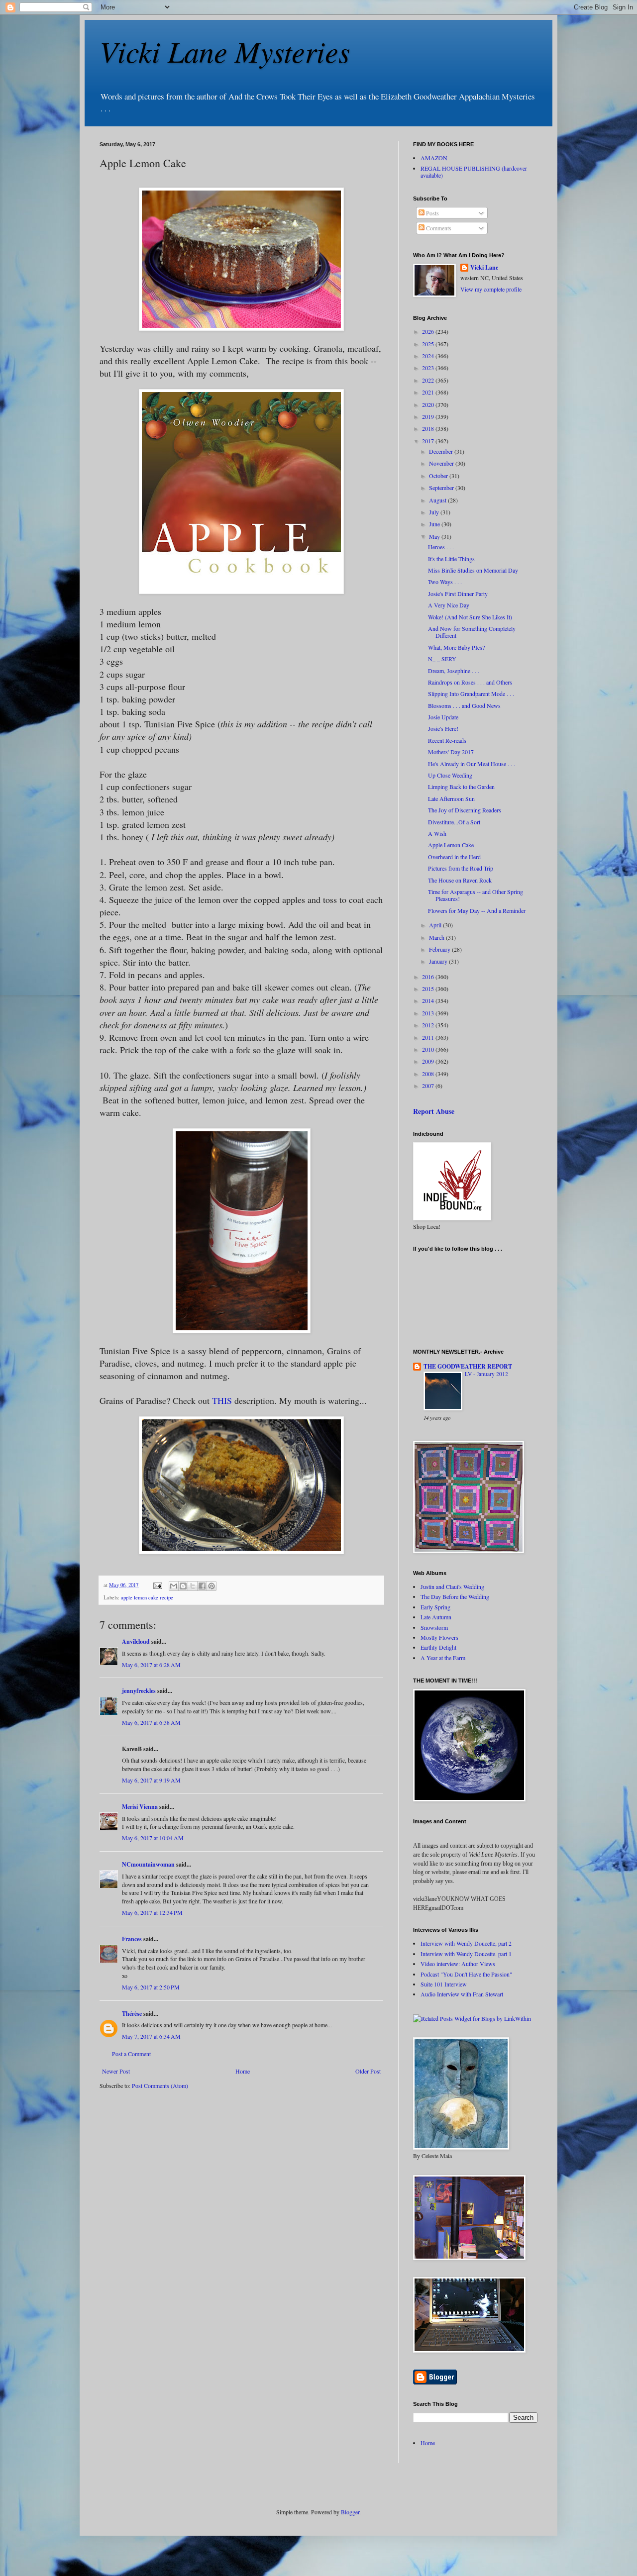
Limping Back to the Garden (461, 787)
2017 (429, 441)
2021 (429, 392)
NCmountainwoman (148, 1864)
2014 (429, 1000)
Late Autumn (436, 1617)
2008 (429, 1074)
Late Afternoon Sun (451, 798)
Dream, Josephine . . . (454, 671)
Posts (432, 213)
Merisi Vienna (140, 1807)
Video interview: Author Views (458, 1964)
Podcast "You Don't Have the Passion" (466, 1974)
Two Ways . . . (445, 582)
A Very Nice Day (449, 605)
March (437, 937)
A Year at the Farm (443, 1658)
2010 (429, 1049)
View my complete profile (491, 289)
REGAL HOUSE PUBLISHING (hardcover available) (474, 172)
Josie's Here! (443, 728)
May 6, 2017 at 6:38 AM (151, 1722)
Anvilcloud (136, 1641)
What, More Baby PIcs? (456, 647)
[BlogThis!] (183, 1586)
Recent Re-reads (447, 740)
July (435, 512)
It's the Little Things (451, 559)
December (442, 451)
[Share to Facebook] (202, 1586)
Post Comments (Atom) (160, 2085)
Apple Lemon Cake (451, 845)
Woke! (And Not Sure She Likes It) (470, 617)
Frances (132, 1939)
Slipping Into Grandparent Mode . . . (471, 694)
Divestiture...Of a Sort (454, 822)
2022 (429, 380)
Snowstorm (434, 1627)
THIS (222, 1400)
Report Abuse (434, 1111)
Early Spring (435, 1607)
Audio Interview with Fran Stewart (462, 1994)
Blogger (350, 2512)
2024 (429, 356)
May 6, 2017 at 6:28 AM (151, 1665)
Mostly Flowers (439, 1637)
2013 (429, 1013)
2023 (429, 368)
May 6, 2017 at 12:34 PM (152, 1912)
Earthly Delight (438, 1647)
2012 (429, 1025)
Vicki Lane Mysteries (225, 51)
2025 (429, 344)
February (440, 949)
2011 (429, 1037)
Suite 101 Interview (444, 1984)
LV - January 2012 (486, 1374)
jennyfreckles (139, 1691)
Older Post (368, 2071)
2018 (429, 428)
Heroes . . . (441, 547)
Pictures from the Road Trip (461, 868)
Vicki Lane (484, 268)
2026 (429, 331)
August (438, 500)
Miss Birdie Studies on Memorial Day (473, 570)
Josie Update (443, 717)
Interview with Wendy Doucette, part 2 (466, 1943)
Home (243, 2071)
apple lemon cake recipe (147, 1597)
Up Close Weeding (450, 775)
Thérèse (132, 2014)
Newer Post (116, 2071)
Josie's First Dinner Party (458, 594)
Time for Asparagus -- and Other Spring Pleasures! (476, 895)
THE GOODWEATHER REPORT (468, 1366)
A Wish (437, 833)
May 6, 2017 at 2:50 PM (151, 1987)
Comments (438, 228)
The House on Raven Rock (460, 880)
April (436, 925)
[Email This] (174, 1586)
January (439, 961)
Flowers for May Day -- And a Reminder (477, 910)
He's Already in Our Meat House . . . (472, 764)
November (442, 463)
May (435, 536)
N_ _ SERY (442, 659)
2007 (429, 1086)
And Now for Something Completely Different (472, 632)
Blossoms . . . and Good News (464, 705)
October (439, 476)
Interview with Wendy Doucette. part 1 (466, 1954)
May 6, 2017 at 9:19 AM (151, 1780)
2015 (429, 989)
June (435, 524)
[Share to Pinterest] (212, 1586)
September (442, 488)
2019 (429, 416)
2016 (429, 977)
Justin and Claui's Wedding (452, 1586)
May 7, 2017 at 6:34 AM (151, 2036)
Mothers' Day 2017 (451, 752)
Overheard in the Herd (454, 857)
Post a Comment (131, 2054)
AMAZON (434, 158)
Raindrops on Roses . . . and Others (470, 682)
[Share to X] (193, 1586)
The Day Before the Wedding (455, 1596)
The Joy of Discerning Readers (465, 810)
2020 (429, 404)
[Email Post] (157, 1585)
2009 (429, 1061)
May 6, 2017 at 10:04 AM (153, 1838)
